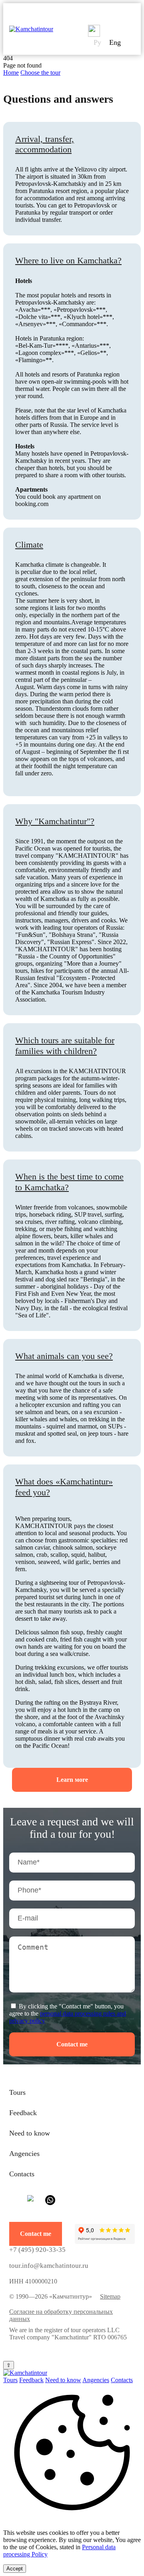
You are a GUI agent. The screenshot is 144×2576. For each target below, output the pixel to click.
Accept (15, 2569)
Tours (17, 2092)
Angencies (24, 2154)
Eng (115, 42)
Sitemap (110, 2296)
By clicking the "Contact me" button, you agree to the (68, 2013)
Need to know (30, 2133)
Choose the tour (40, 73)
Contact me (72, 2044)
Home (11, 73)
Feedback (23, 2113)
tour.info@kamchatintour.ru (49, 2266)
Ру (97, 42)
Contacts (22, 2174)
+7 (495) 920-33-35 (37, 2250)
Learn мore (72, 1780)
